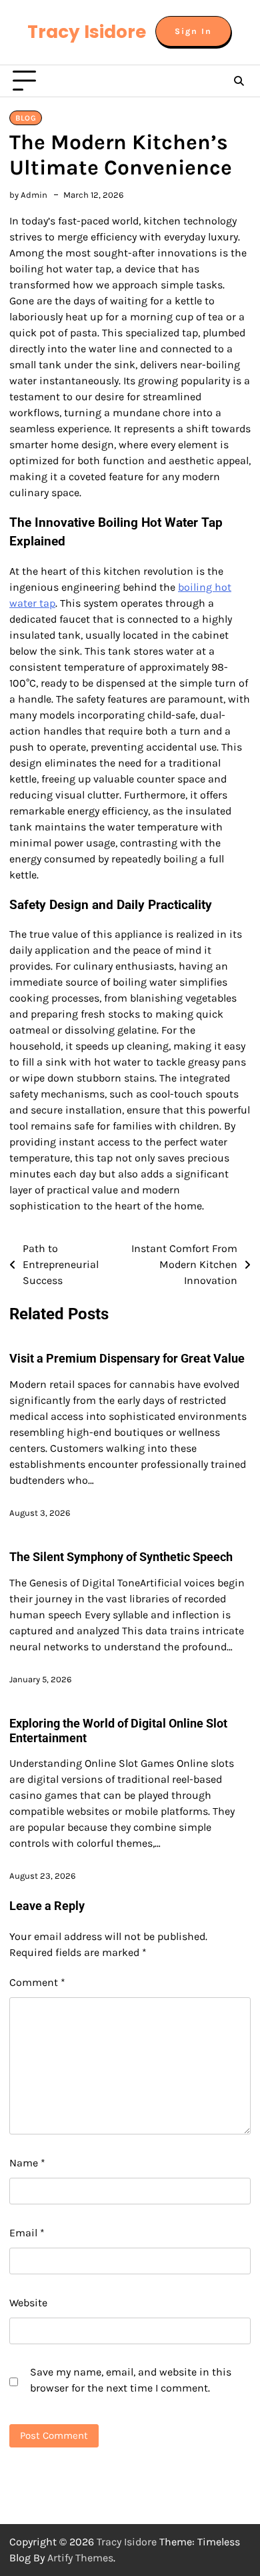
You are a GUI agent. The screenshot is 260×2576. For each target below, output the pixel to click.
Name (27, 2163)
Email (27, 2233)
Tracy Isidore (87, 32)
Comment (37, 1982)
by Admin (28, 195)
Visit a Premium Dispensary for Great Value (127, 1358)
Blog (26, 118)
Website (28, 2303)
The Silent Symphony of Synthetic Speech (121, 1557)
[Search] (239, 81)
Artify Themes (80, 2558)
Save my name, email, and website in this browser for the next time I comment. (131, 2380)
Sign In (193, 31)
